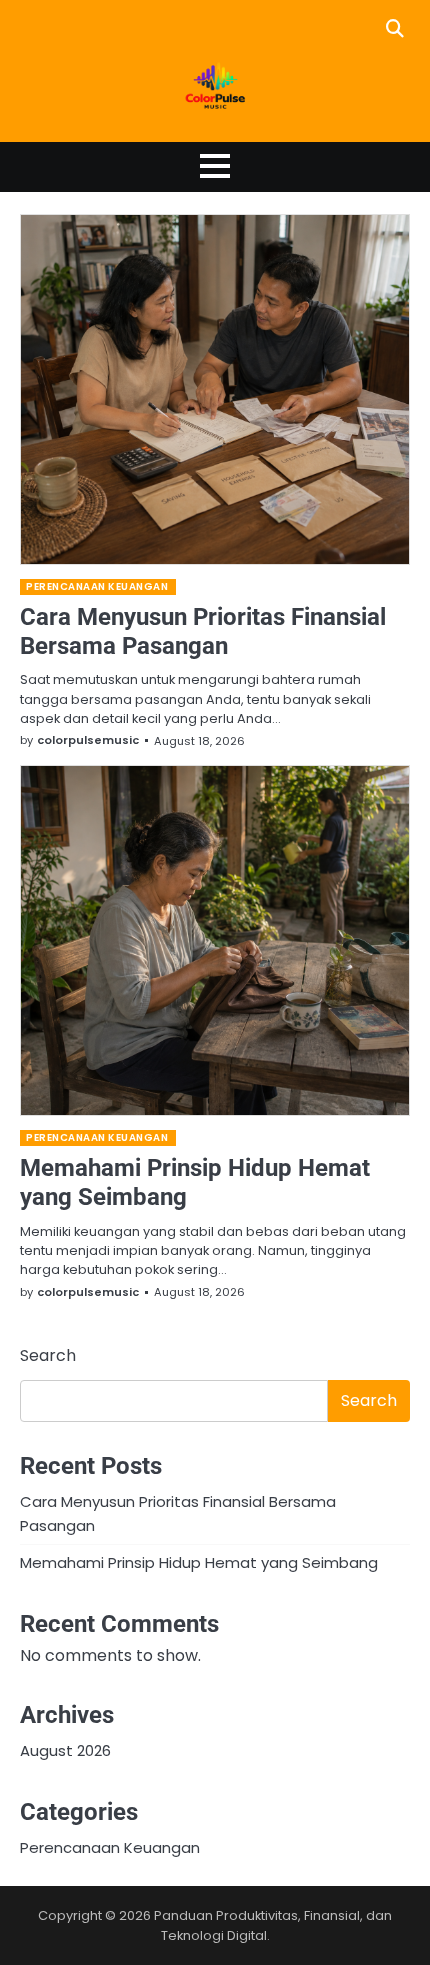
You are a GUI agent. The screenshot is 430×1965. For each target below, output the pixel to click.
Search (48, 1355)
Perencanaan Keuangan (97, 586)
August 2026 (65, 1750)
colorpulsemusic (88, 740)
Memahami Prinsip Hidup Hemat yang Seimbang (199, 1562)
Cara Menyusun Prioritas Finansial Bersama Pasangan (203, 631)
